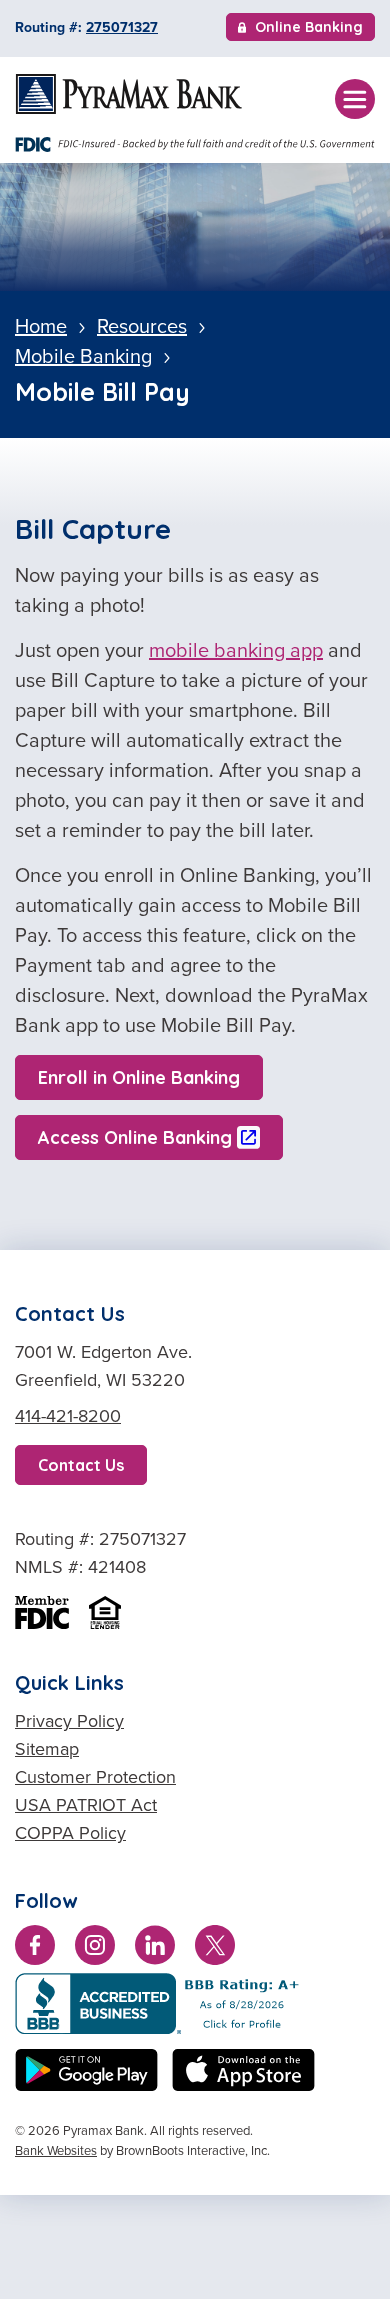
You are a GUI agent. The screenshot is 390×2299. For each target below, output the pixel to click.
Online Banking (308, 29)
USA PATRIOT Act (86, 1805)
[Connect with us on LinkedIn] (155, 1949)
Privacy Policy (69, 1721)
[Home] (129, 94)
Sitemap (47, 1749)
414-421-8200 (68, 1416)
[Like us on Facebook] (35, 1949)
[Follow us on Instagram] (95, 1949)
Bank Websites (56, 2150)
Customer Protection (95, 1777)
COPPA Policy (70, 1833)
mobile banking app (236, 650)
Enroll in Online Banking (139, 1077)
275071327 (122, 27)
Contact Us (81, 1465)
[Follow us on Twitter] (215, 1949)
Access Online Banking (135, 1137)
